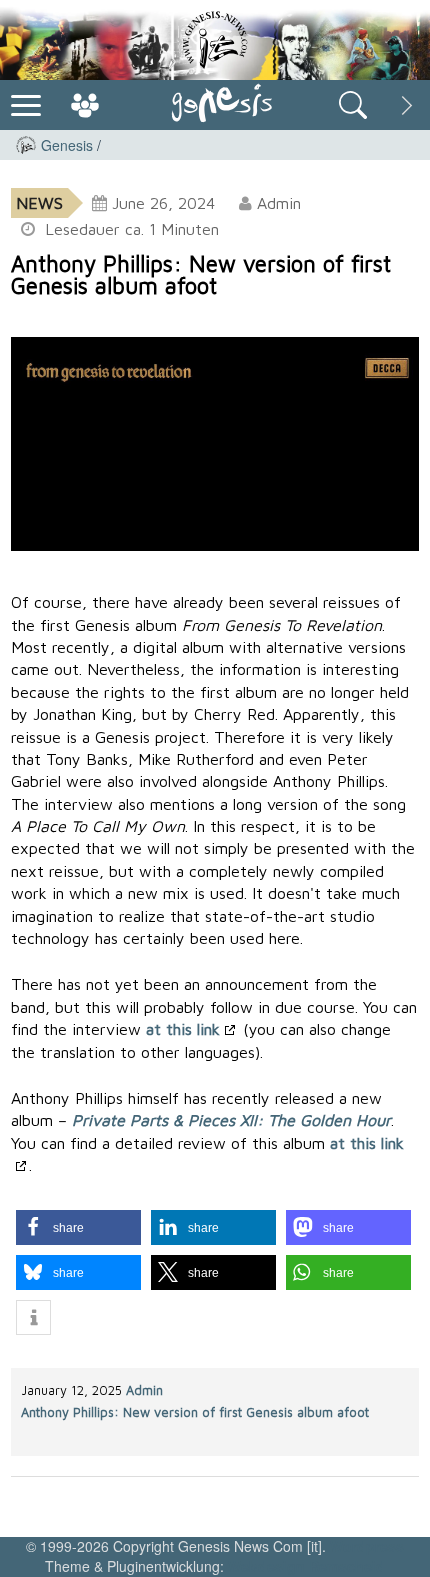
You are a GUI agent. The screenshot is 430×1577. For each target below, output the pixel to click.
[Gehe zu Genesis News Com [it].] (26, 145)
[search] (353, 105)
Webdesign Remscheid (306, 1566)
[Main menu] (26, 103)
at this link (183, 1029)
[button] (78, 1227)
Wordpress (367, 1546)
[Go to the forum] (85, 105)
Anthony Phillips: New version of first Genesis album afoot (195, 1412)
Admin (144, 1390)
